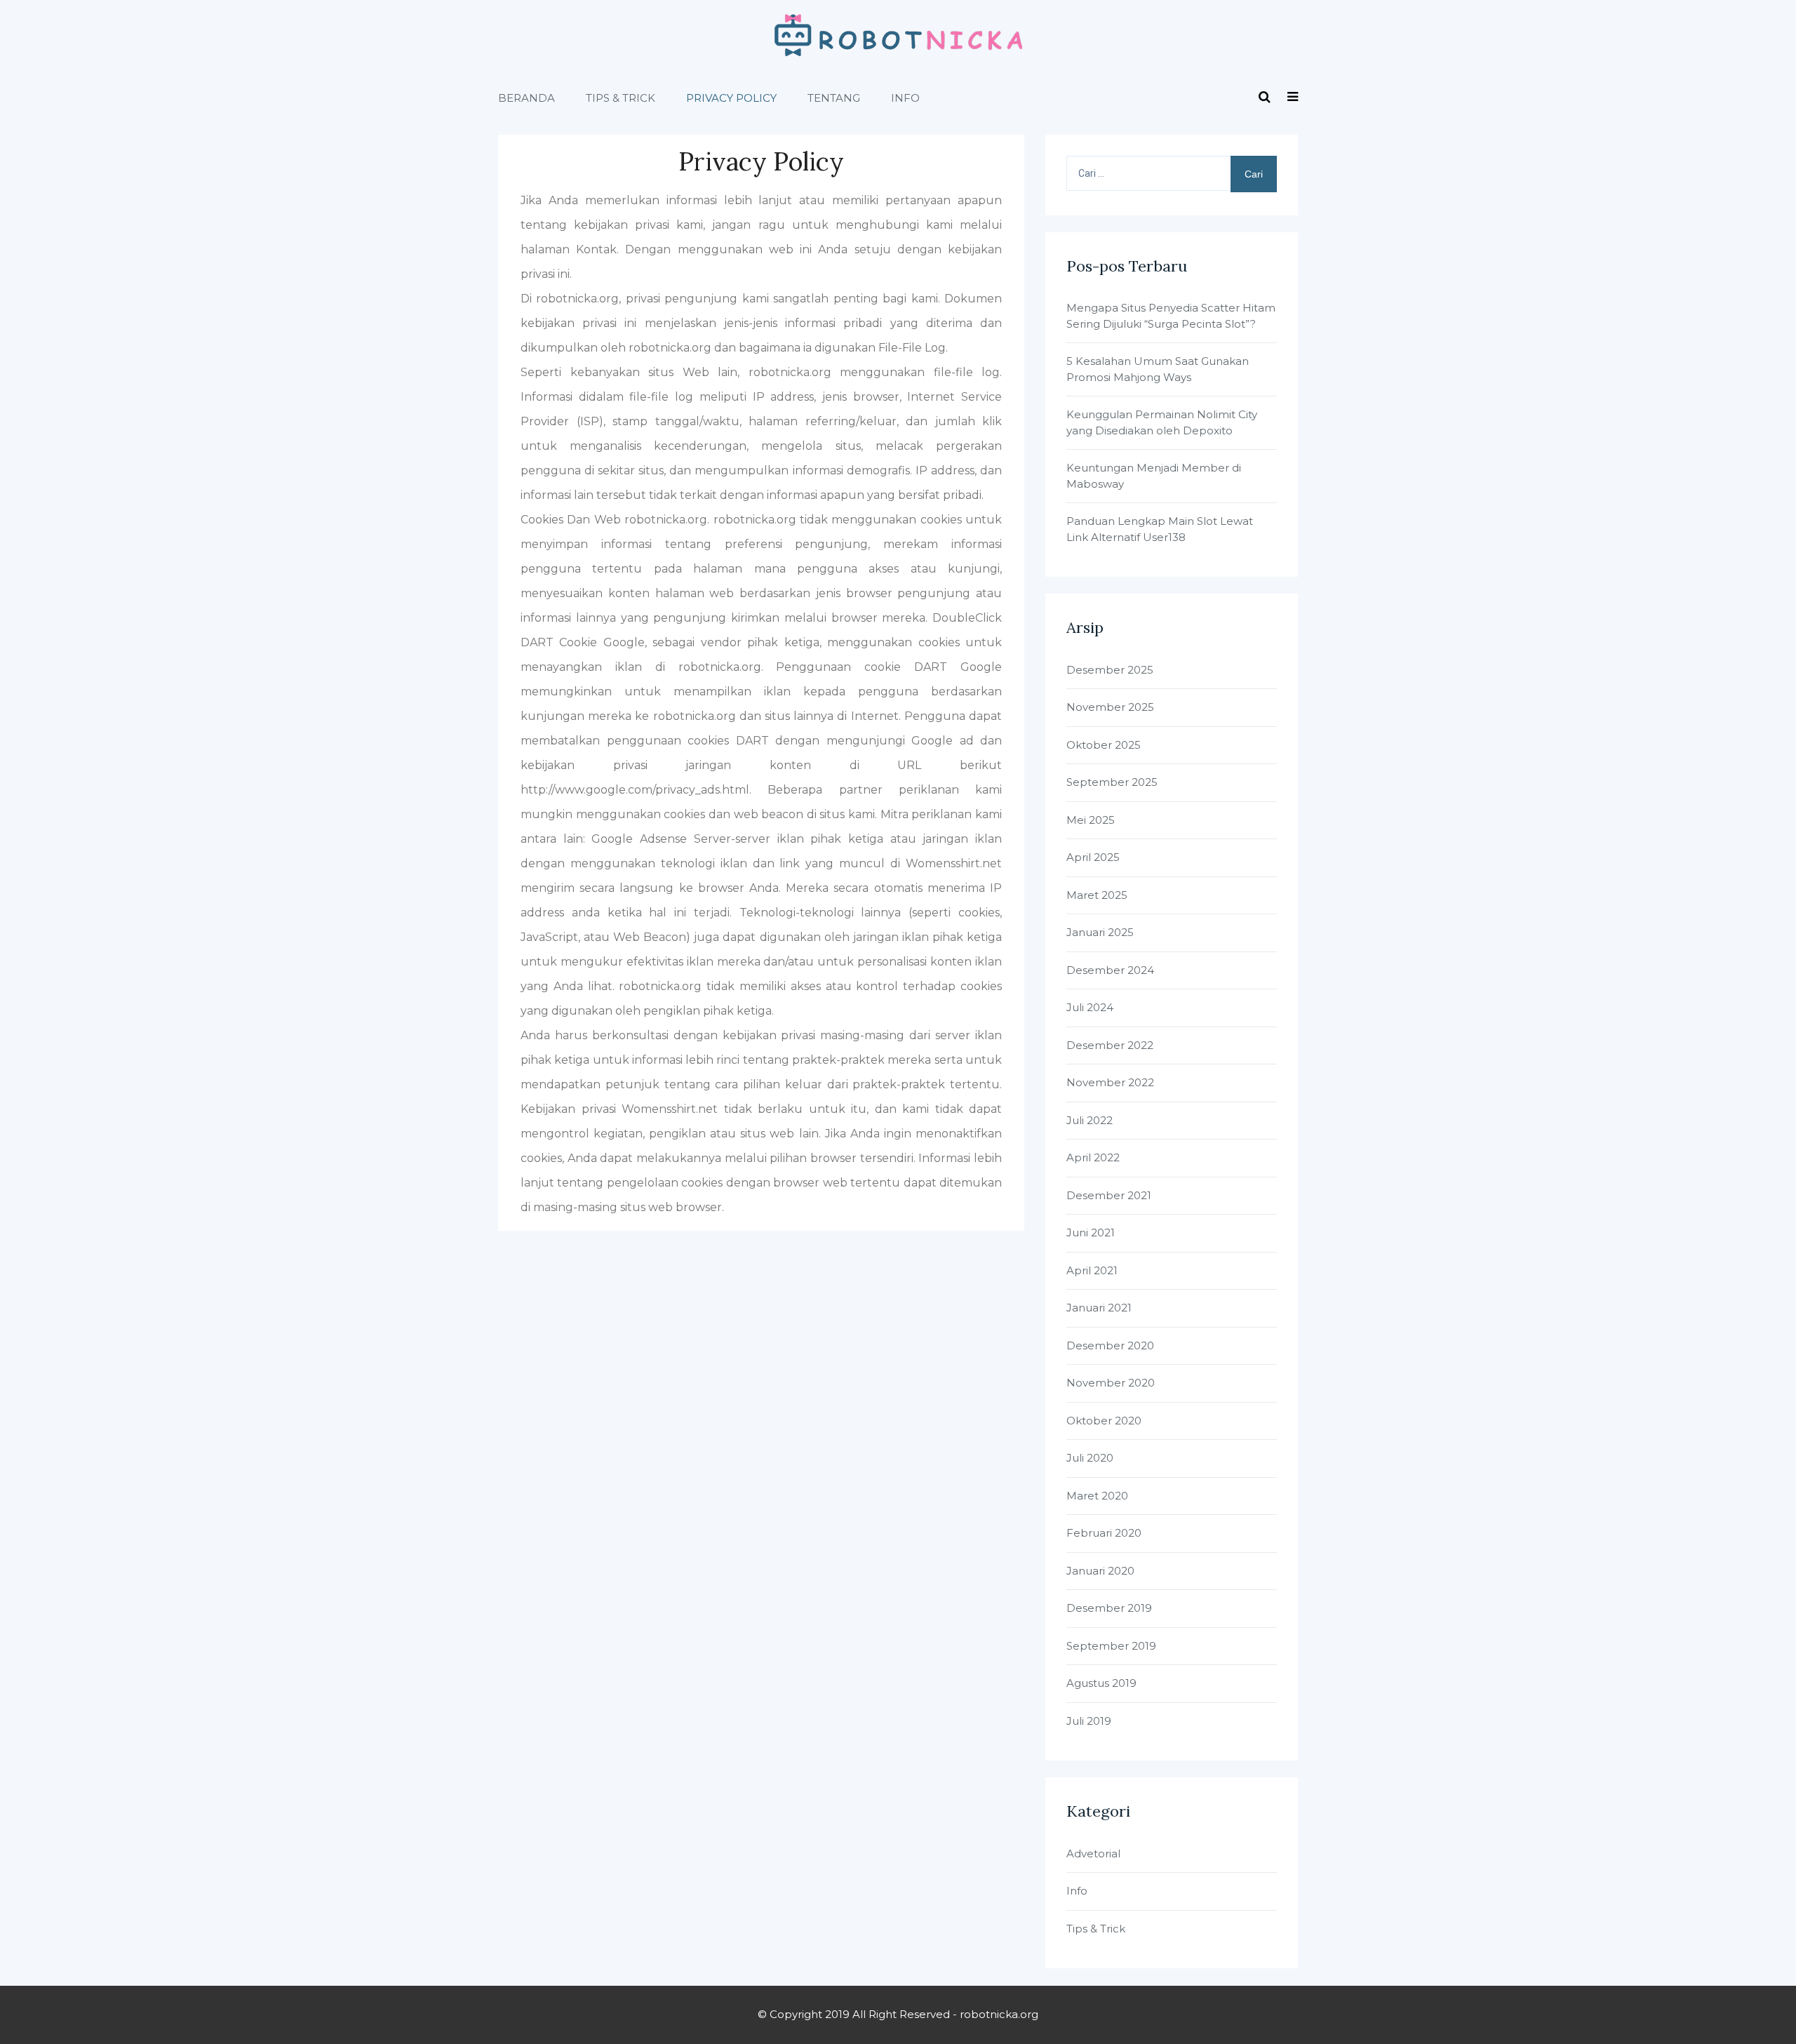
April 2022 (1093, 1157)
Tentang (834, 98)
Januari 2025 (1100, 932)
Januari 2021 (1099, 1308)
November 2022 (1110, 1082)
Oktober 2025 (1104, 745)
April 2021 (1092, 1270)
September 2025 (1112, 782)
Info (905, 98)
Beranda (527, 98)
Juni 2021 (1091, 1233)
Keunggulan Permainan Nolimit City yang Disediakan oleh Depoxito (1162, 422)
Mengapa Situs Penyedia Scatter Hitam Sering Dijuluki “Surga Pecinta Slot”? (1171, 316)
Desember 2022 (1110, 1045)
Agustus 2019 (1101, 1683)
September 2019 (1111, 1646)
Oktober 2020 (1104, 1421)
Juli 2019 (1089, 1721)
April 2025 (1093, 857)
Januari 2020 (1100, 1571)
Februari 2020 (1104, 1533)
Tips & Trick (621, 98)
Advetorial (1093, 1853)
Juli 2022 (1090, 1120)
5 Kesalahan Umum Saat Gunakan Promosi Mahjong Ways (1158, 369)
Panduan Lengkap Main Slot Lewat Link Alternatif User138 (1160, 529)
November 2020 (1111, 1383)
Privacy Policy (731, 98)
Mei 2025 (1091, 820)
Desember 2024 (1110, 970)
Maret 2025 (1097, 895)
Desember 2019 (1109, 1608)
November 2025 (1110, 707)
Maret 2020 (1097, 1496)
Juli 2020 (1090, 1458)
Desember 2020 (1110, 1345)
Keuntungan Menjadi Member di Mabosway (1154, 476)
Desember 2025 (1110, 670)
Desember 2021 (1109, 1195)
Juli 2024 (1090, 1007)
